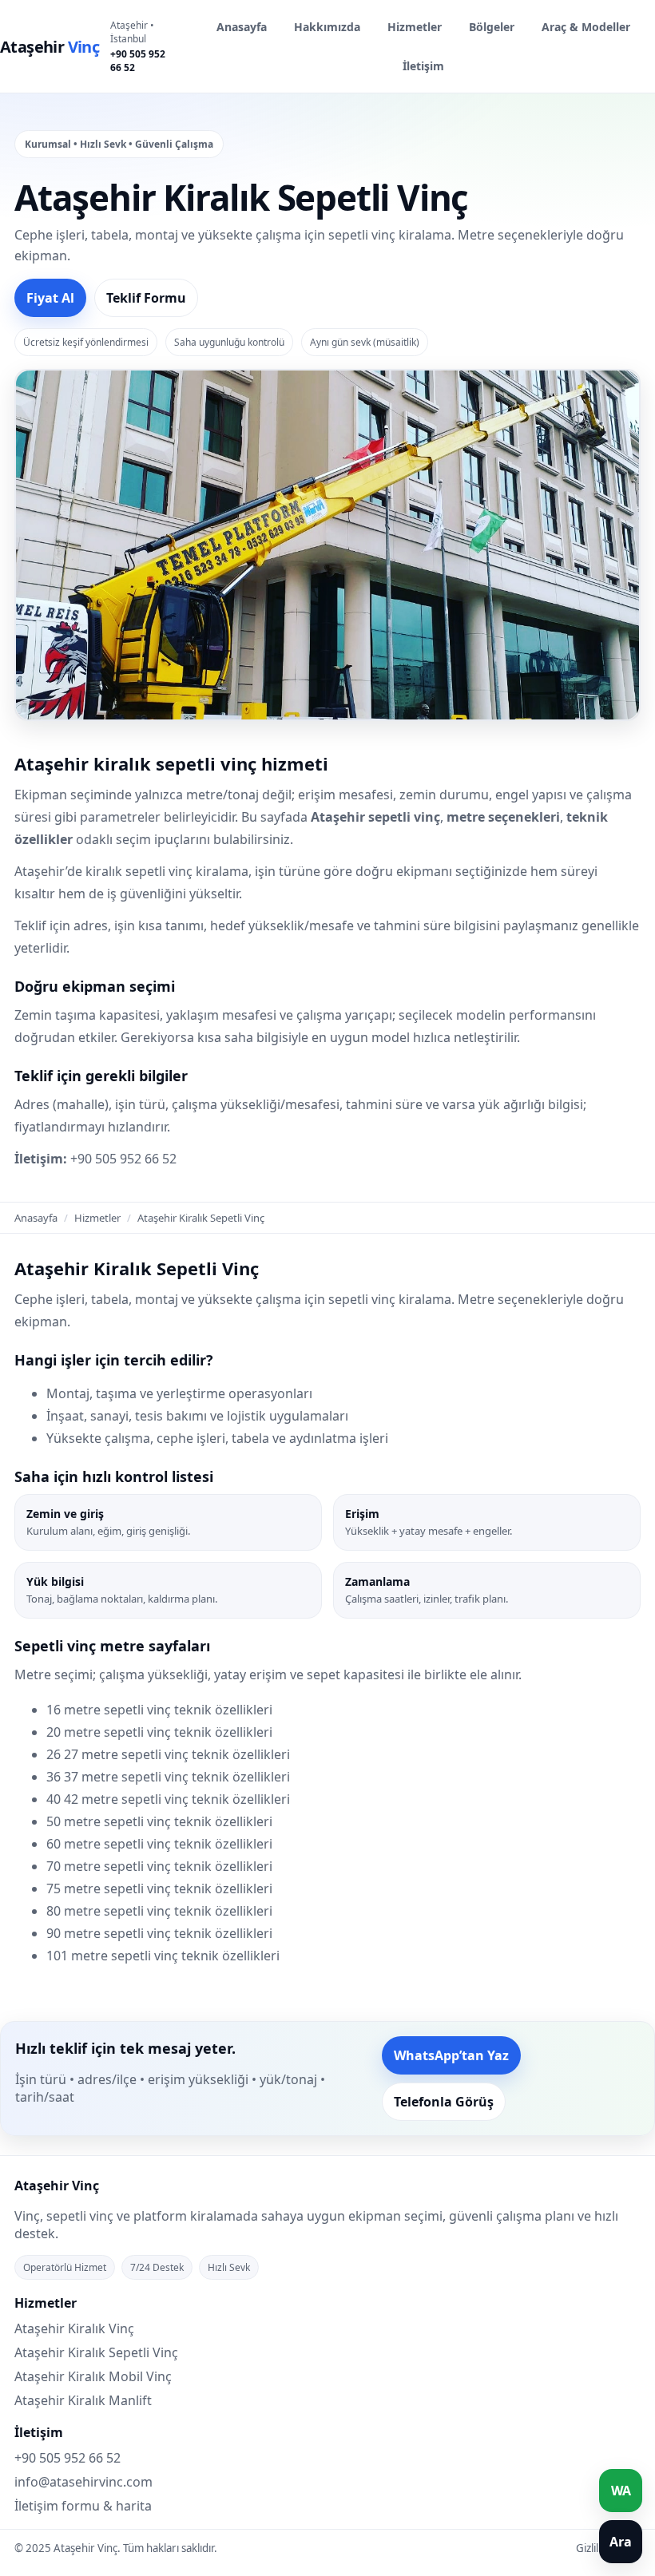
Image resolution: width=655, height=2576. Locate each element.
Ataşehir (50, 47)
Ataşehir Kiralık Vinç (74, 2328)
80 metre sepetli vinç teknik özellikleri (159, 1911)
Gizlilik (591, 2548)
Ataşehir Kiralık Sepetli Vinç (96, 2352)
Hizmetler (415, 27)
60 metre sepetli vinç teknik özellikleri (159, 1844)
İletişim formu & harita (83, 2506)
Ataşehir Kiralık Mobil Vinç (93, 2376)
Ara (621, 2542)
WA (621, 2491)
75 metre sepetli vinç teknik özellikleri (159, 1888)
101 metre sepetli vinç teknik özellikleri (163, 1956)
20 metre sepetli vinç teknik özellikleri (159, 1732)
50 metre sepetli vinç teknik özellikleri (159, 1821)
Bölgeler (492, 27)
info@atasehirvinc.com (83, 2482)
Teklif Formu (146, 298)
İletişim (423, 66)
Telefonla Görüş (444, 2102)
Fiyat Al (50, 298)
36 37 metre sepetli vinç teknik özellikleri (168, 1777)
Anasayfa (242, 27)
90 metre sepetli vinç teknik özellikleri (159, 1933)
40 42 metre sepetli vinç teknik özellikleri (168, 1799)
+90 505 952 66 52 (138, 61)
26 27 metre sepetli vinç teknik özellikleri (168, 1754)
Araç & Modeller (586, 27)
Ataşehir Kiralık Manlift (83, 2400)
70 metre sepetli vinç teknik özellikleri (159, 1866)
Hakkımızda (327, 27)
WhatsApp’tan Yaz (451, 2055)
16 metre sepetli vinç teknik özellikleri (159, 1710)
